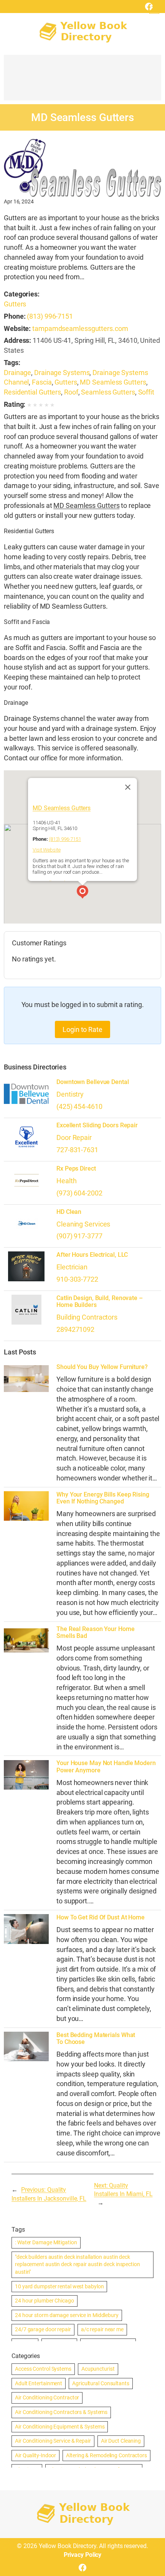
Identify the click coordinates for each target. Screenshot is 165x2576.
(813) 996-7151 (50, 316)
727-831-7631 (77, 1150)
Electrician (72, 1267)
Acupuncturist (98, 2369)
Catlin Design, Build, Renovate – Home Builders (100, 1302)
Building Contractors (87, 1317)
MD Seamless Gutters (113, 382)
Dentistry (70, 1094)
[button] (82, 893)
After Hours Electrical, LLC (92, 1255)
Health (66, 1181)
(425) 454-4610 (79, 1106)
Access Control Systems (43, 2369)
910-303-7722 (77, 1279)
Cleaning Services (83, 1224)
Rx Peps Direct (76, 1169)
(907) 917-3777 (79, 1236)
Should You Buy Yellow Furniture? (102, 1367)
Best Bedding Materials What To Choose (96, 2039)
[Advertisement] (82, 81)
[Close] (128, 787)
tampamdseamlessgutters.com (80, 328)
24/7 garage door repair (43, 2329)
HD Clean (69, 1212)
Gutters (15, 304)
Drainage (17, 373)
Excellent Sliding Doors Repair (97, 1125)
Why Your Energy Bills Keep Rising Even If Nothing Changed (103, 1498)
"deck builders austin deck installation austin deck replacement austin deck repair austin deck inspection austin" (78, 2264)
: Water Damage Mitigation (46, 2242)
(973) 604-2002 (79, 1193)
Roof (71, 392)
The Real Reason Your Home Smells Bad (96, 1633)
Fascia (42, 382)
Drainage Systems (62, 373)
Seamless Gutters (108, 392)
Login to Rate (82, 1029)
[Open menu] (154, 9)
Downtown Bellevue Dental (93, 1082)
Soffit (146, 392)
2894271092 (75, 1329)
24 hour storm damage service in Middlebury (67, 2315)
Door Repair (74, 1137)
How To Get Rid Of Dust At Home (101, 1918)
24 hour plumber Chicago (45, 2301)
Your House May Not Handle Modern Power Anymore (106, 1767)
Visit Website (47, 850)
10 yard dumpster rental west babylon (59, 2286)
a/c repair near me (102, 2329)
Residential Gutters (32, 392)
